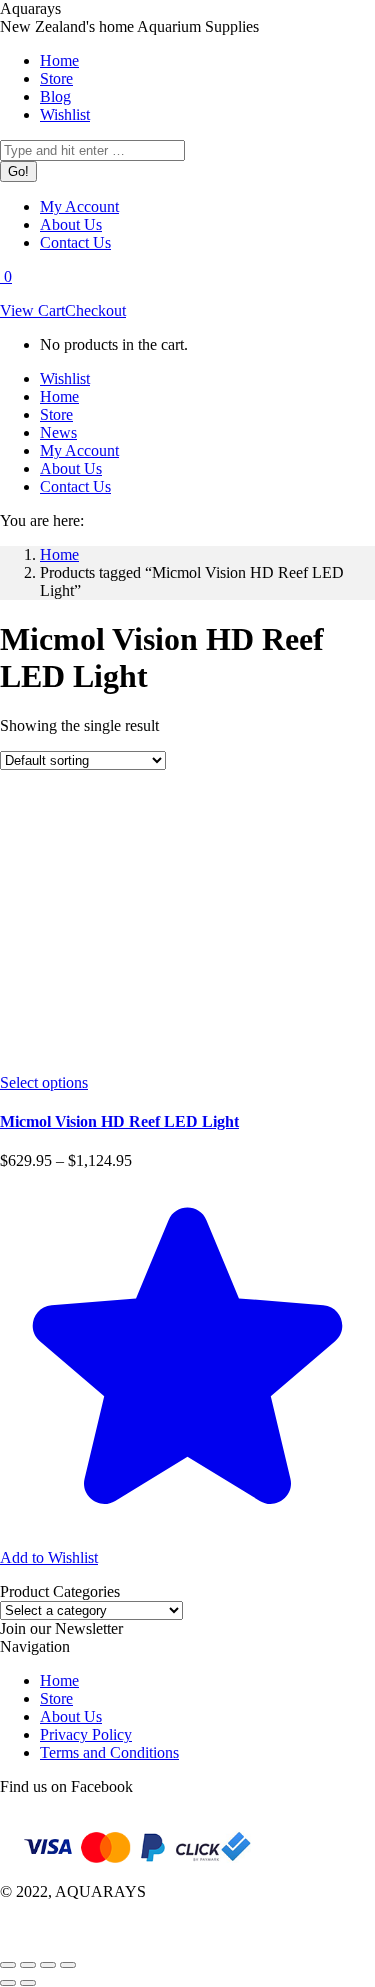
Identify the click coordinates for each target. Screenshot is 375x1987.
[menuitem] (59, 60)
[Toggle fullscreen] (48, 1965)
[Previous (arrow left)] (8, 1983)
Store (56, 1698)
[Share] (28, 1965)
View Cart (32, 310)
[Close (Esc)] (8, 1965)
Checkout (95, 310)
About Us (71, 1716)
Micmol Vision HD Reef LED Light (119, 1121)
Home (59, 1680)
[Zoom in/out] (68, 1965)
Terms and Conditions (109, 1752)
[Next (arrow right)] (28, 1983)
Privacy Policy (86, 1734)
